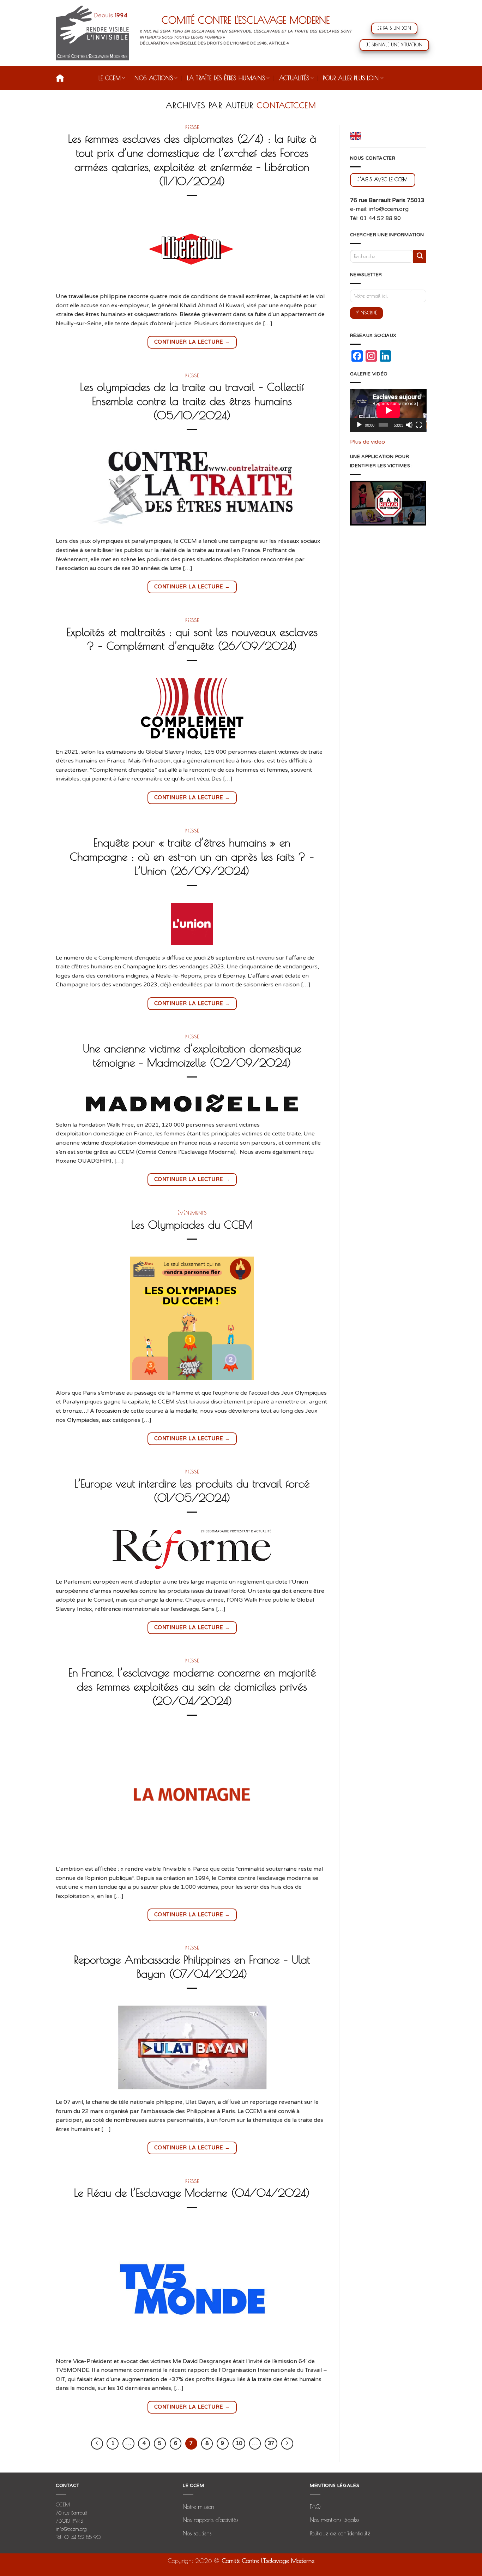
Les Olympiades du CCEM (192, 1224)
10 (239, 2443)
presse (192, 127)
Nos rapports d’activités (210, 2520)
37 (271, 2443)
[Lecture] (359, 425)
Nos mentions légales (335, 2520)
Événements (192, 1213)
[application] (388, 410)
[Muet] (409, 425)
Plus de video (367, 442)
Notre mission (198, 2507)
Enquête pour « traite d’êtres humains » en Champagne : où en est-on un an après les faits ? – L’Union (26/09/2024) (192, 856)
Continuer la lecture (192, 342)
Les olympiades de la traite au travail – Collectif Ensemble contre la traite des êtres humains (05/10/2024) (192, 401)
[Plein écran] (419, 425)
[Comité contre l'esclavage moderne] (92, 33)
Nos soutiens (197, 2533)
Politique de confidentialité (340, 2533)
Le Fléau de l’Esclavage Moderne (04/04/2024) (192, 2192)
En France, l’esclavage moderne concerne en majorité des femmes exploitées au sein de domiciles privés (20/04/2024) (192, 1686)
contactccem (286, 105)
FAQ (315, 2507)
